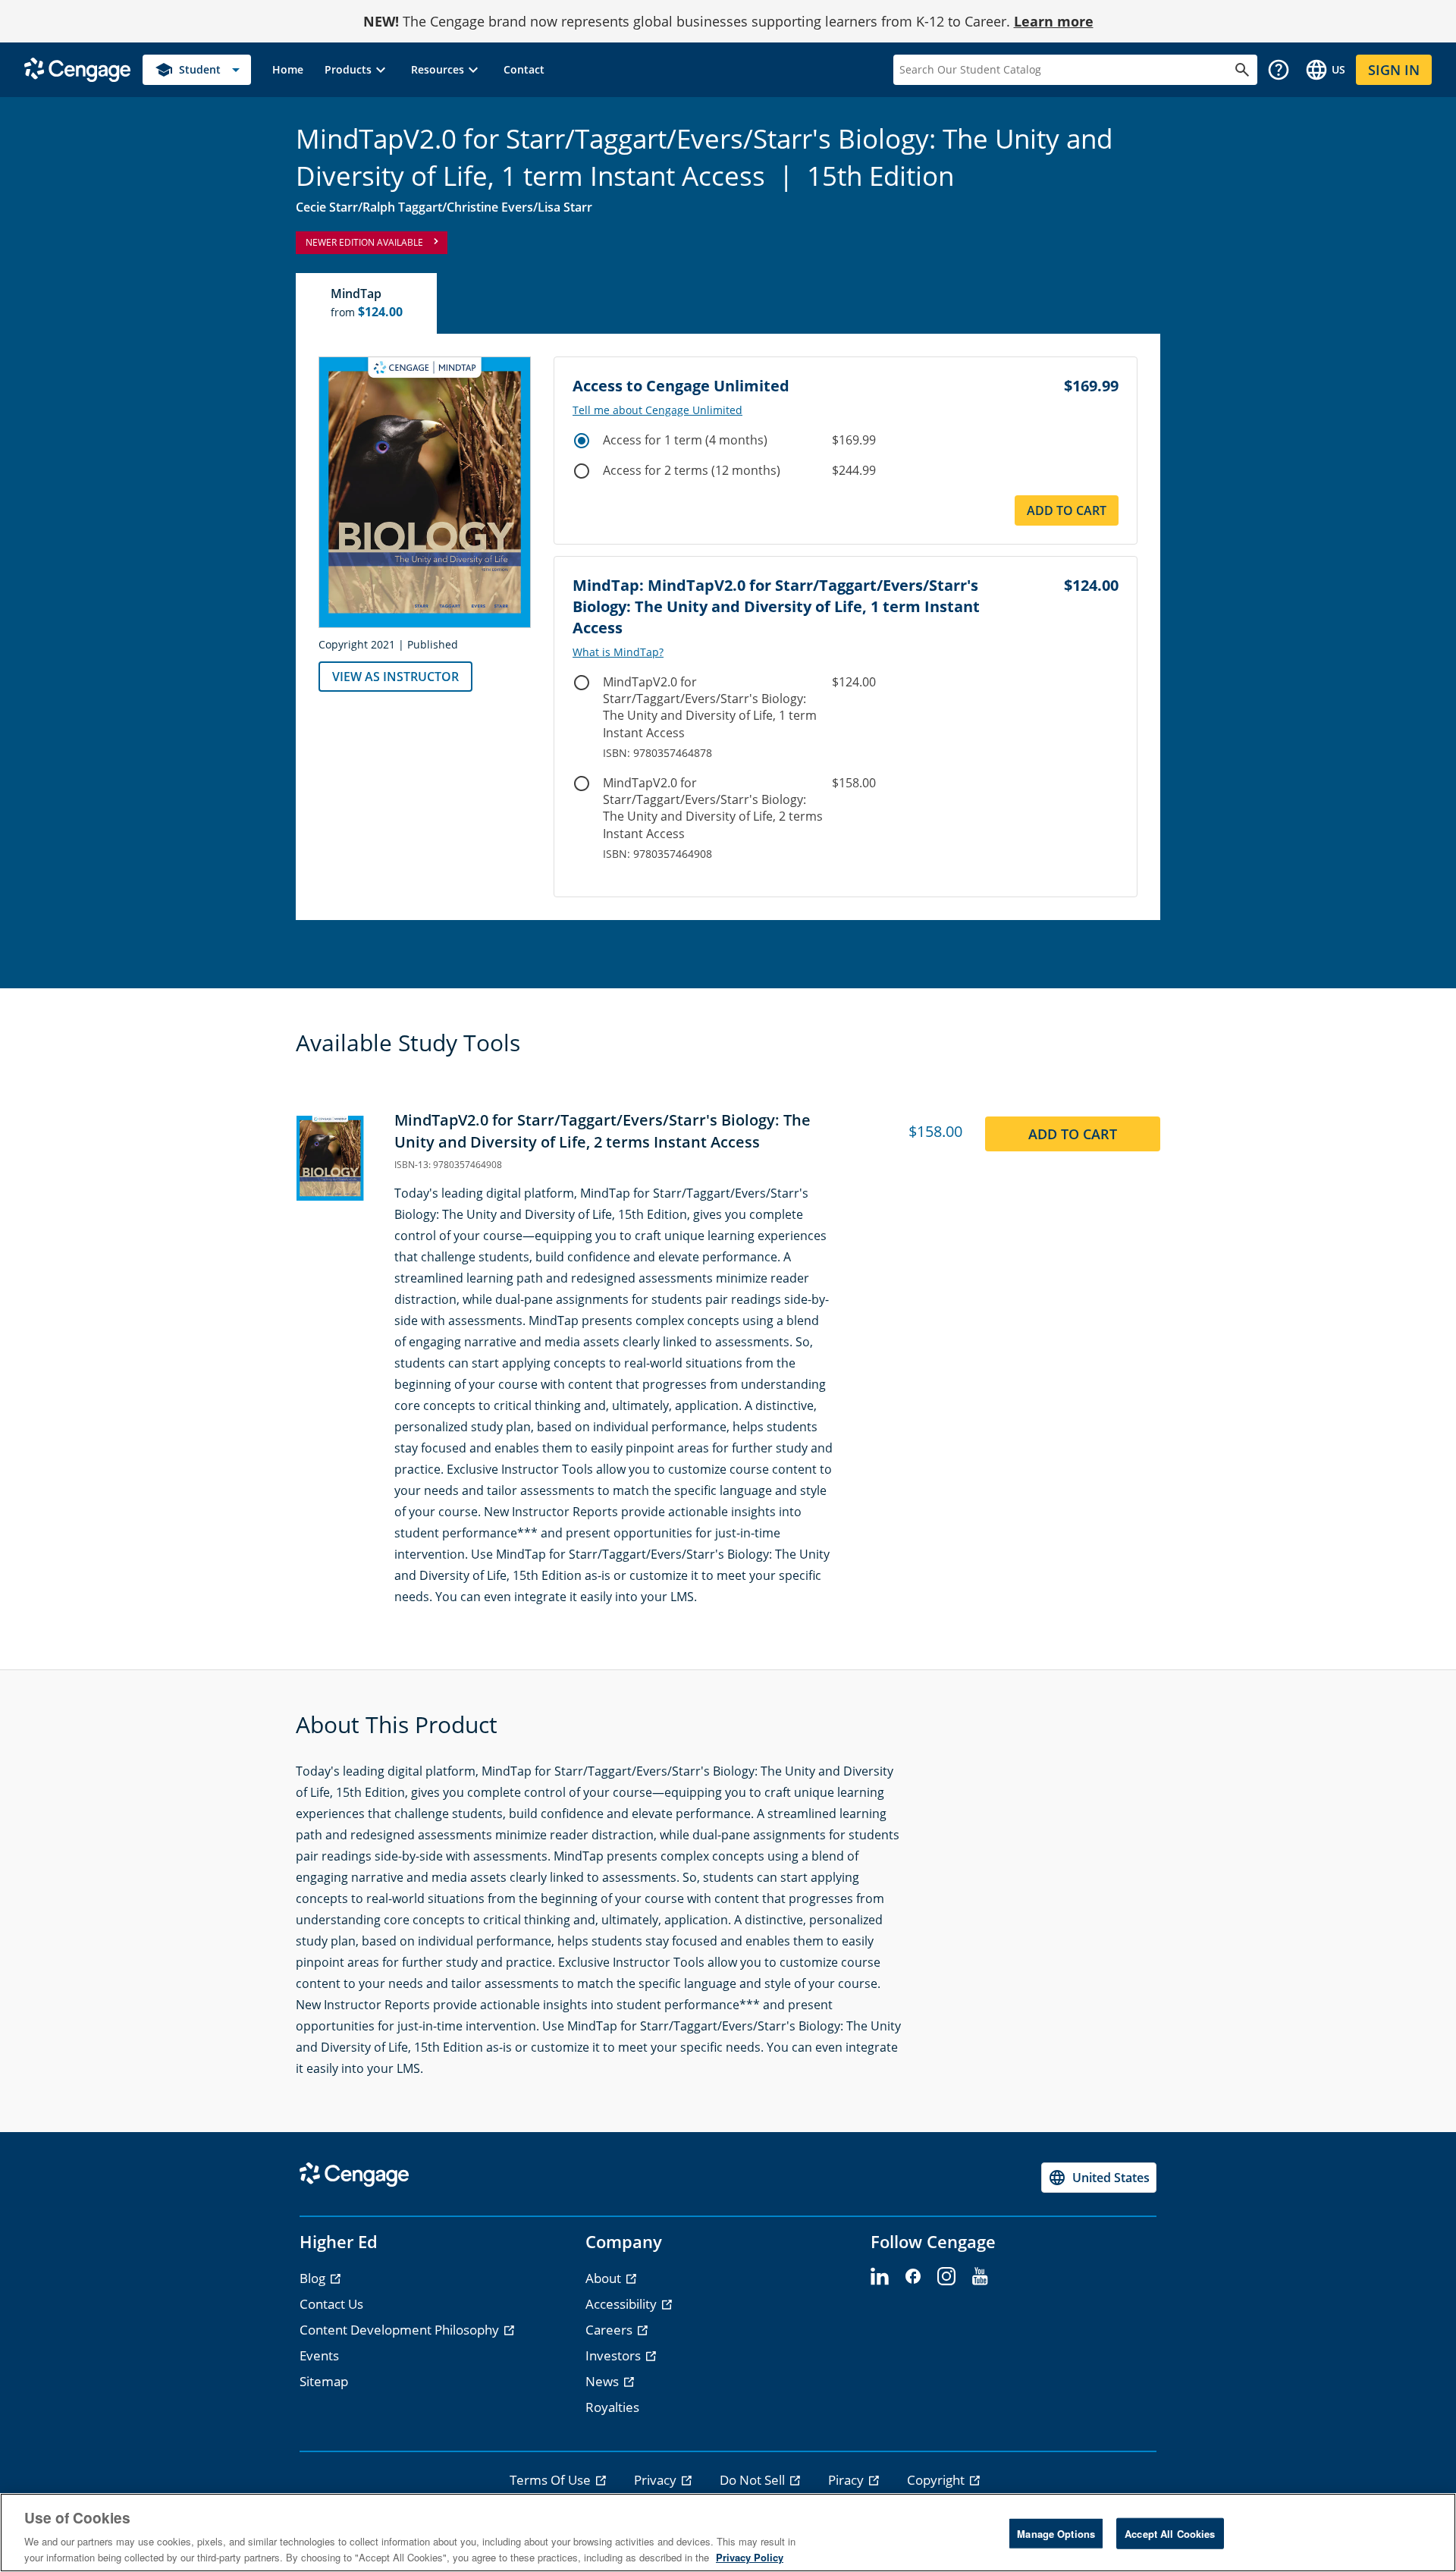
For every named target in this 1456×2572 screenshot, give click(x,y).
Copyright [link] (937, 2480)
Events (319, 2355)
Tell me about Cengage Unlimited (657, 410)
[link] (288, 70)
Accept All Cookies (1170, 2534)
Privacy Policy (750, 2556)
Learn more (1054, 21)
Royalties (612, 2407)
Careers (610, 2330)
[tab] (367, 303)
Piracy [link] (847, 2480)
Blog (314, 2278)
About (605, 2278)
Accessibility (623, 2304)
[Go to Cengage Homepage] (77, 69)
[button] (357, 70)
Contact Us (331, 2304)
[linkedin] (880, 2277)
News (604, 2381)
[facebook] (913, 2277)
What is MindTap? (618, 652)
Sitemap (324, 2381)
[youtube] (980, 2277)
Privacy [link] (657, 2480)
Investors (615, 2355)
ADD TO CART (1073, 1134)
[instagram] (946, 2277)
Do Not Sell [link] (754, 2480)
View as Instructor (395, 677)
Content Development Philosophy (401, 2330)
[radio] (582, 441)
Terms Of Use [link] (552, 2480)
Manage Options (1056, 2534)
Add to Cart (1067, 510)
